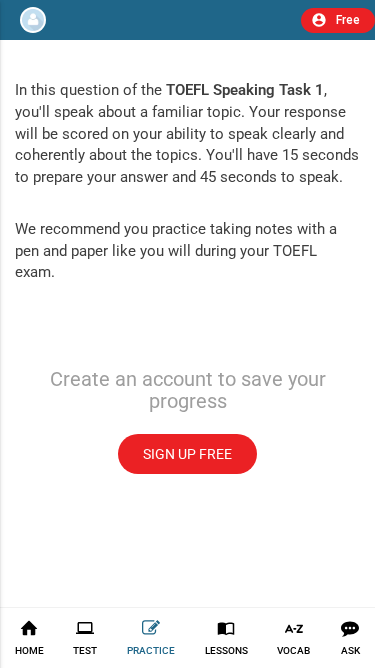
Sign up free (187, 454)
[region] (187, 314)
